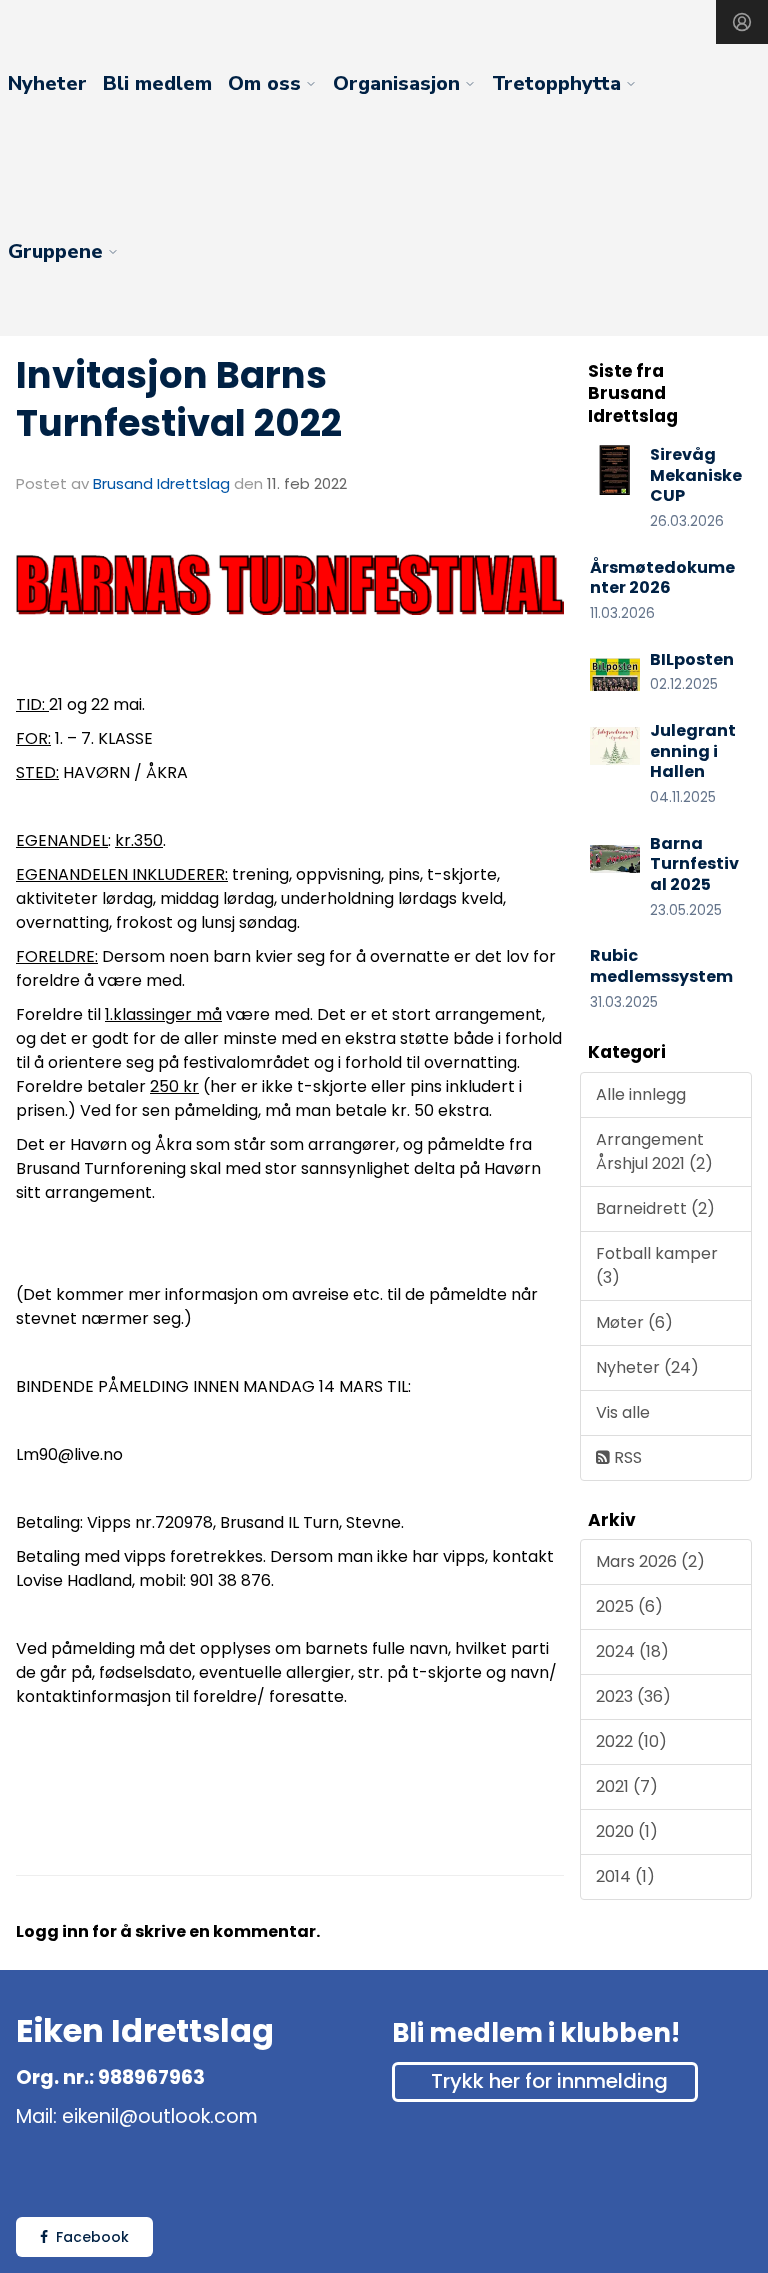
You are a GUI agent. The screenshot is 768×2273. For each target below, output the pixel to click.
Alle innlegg (641, 1094)
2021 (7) (627, 1786)
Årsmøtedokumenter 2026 (662, 578)
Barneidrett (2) (655, 1208)
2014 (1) (625, 1876)
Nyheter (47, 83)
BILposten (692, 659)
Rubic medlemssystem (661, 966)
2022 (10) (631, 1741)
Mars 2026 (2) (650, 1561)
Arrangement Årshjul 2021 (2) (654, 1151)
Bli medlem (157, 83)
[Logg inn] (742, 22)
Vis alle (623, 1412)
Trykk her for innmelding (549, 2081)
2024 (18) (632, 1651)
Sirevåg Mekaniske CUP (696, 475)
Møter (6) (634, 1322)
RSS (626, 1457)
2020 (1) (627, 1831)
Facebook (92, 2237)
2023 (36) (633, 1696)
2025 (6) (629, 1606)
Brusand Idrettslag (161, 483)
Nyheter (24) (647, 1367)
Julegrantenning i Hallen (693, 751)
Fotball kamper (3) (657, 1265)
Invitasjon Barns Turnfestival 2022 (179, 399)
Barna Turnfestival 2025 (694, 864)
